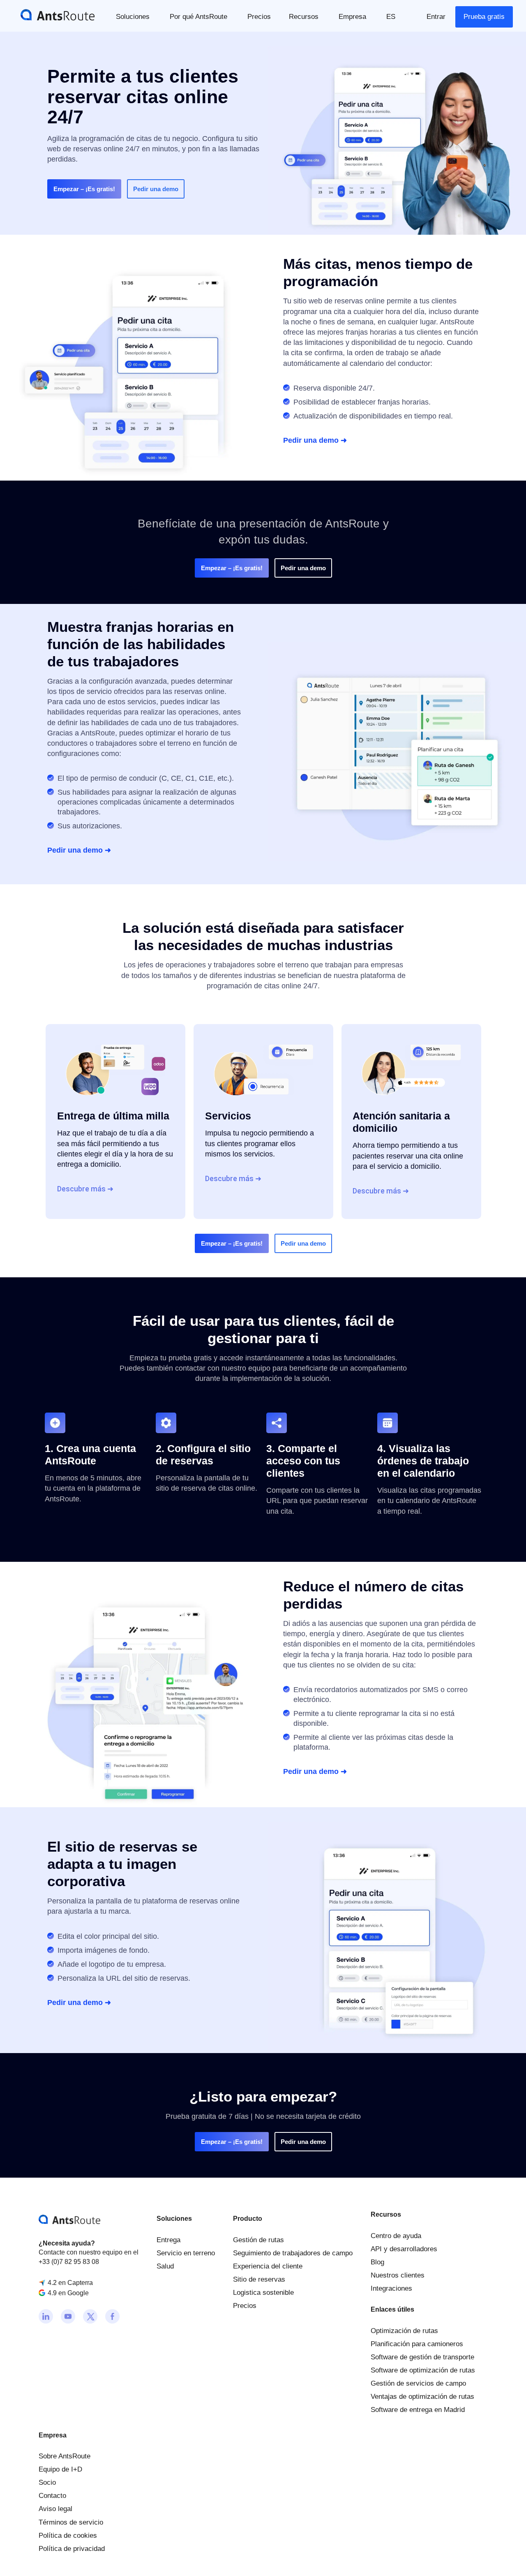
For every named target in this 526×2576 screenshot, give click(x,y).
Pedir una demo (156, 189)
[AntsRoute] (51, 14)
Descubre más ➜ (85, 1189)
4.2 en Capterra (70, 2283)
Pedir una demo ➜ (315, 440)
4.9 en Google (68, 2293)
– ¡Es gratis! (84, 189)
